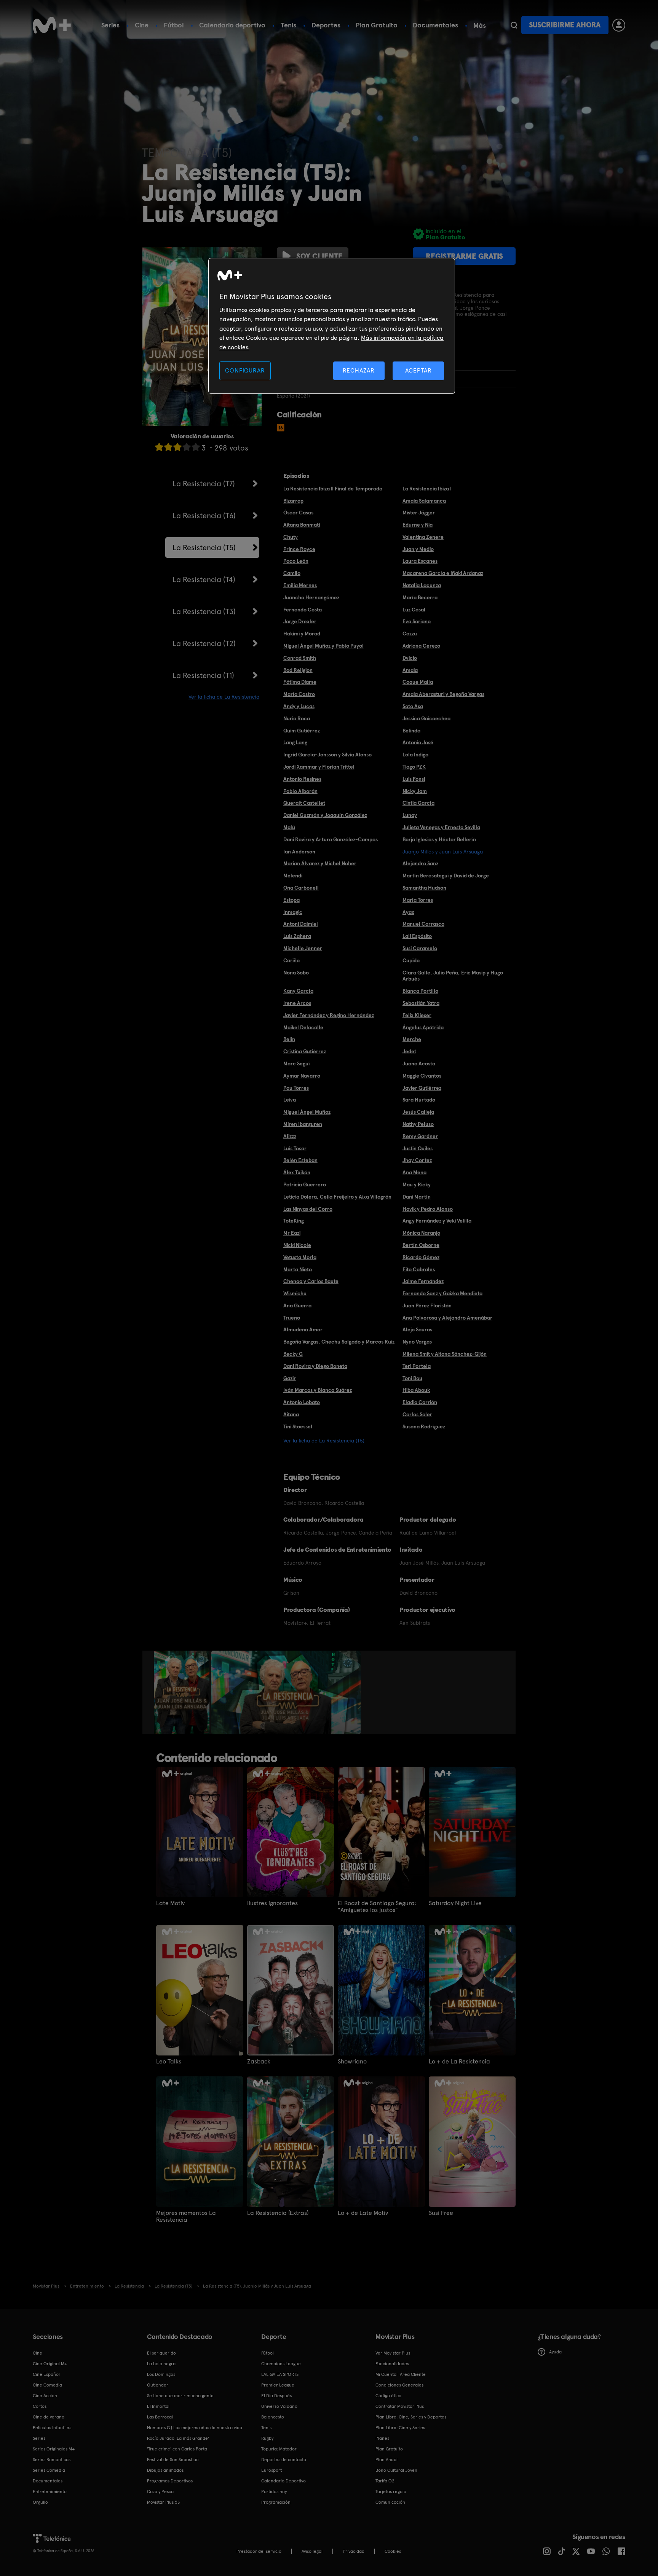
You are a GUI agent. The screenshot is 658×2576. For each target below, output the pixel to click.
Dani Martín (417, 1197)
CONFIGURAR (245, 370)
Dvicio (410, 658)
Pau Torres (296, 1088)
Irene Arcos (297, 1003)
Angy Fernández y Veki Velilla (437, 1221)
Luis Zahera (297, 936)
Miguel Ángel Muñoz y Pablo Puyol (323, 646)
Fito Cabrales (419, 1269)
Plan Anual (386, 2460)
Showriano (352, 2062)
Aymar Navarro (302, 1076)
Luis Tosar (295, 1148)
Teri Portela (417, 1366)
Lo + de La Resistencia (459, 2062)
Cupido (411, 960)
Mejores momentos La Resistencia (186, 2216)
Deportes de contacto (284, 2460)
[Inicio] (52, 25)
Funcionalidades (392, 2364)
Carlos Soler (417, 1414)
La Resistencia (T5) (204, 548)
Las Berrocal (160, 2417)
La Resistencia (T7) (204, 484)
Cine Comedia (47, 2385)
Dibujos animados (165, 2470)
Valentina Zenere (423, 537)
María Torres (418, 900)
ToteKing (294, 1221)
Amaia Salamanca (424, 501)
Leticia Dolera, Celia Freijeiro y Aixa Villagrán (337, 1197)
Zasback (259, 2062)
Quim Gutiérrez (302, 731)
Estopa (291, 900)
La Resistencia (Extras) (278, 2213)
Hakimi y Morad (302, 634)
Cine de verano (49, 2417)
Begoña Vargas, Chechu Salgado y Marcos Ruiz (339, 1342)
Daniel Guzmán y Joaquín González (325, 815)
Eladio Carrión (420, 1402)
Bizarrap (293, 501)
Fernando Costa (303, 610)
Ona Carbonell (301, 888)
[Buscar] (514, 25)
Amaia (410, 670)
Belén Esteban (300, 1160)
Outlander (158, 2385)
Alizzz (290, 1136)
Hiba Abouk (416, 1390)
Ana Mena (414, 1172)
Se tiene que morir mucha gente (180, 2396)
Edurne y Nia (418, 525)
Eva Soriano (417, 621)
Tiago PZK (414, 767)
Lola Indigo (415, 755)
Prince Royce (299, 549)
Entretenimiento (50, 2492)
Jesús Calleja (418, 1112)
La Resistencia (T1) (203, 675)
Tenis (288, 25)
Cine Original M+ (50, 2364)
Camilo (292, 573)
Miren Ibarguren (303, 1124)
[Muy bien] (196, 447)
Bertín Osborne (421, 1245)
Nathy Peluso (418, 1124)
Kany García (298, 991)
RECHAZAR (359, 370)
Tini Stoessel (298, 1427)
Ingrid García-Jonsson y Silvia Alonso (327, 755)
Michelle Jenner (303, 948)
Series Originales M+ (54, 2449)
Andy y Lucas (299, 706)
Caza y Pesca (160, 2492)
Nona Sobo (296, 973)
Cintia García (418, 803)
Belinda (411, 731)
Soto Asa (413, 706)
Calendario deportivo (232, 25)
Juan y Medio (418, 549)
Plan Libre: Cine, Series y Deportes (411, 2417)
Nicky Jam (415, 791)
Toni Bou (412, 1378)
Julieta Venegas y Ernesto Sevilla (441, 827)
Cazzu (410, 634)
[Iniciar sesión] (619, 25)
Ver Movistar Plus (393, 2353)
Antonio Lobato (302, 1402)
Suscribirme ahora (565, 25)
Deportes (326, 25)
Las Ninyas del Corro (308, 1209)
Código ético (388, 2396)
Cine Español (46, 2374)
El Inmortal (158, 2406)
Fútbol (174, 25)
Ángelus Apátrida (423, 1027)
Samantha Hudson (424, 888)
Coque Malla (418, 682)
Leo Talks (169, 2062)
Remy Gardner (420, 1136)
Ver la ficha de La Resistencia (224, 697)
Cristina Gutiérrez (305, 1051)
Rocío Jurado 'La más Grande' (178, 2438)
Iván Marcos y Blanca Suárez (318, 1390)
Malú (289, 827)
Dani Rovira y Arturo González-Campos (331, 839)
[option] (183, 1692)
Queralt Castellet (304, 803)
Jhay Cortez (417, 1160)
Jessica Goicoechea (426, 718)
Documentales (435, 25)
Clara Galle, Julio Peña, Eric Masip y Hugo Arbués (453, 976)
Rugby (267, 2438)
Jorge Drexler (300, 621)
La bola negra (161, 2364)
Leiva (290, 1100)
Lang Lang (295, 742)
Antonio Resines (302, 779)
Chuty (291, 537)
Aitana (291, 1414)
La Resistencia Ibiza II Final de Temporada (333, 489)
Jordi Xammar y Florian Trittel (319, 767)
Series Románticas (52, 2460)
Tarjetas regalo (391, 2492)
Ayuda (555, 2352)
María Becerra (420, 597)
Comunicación (390, 2502)
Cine (142, 25)
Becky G (293, 1354)
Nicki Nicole (297, 1245)
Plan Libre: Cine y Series (400, 2428)
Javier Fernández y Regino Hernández (329, 1015)
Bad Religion (298, 670)
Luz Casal (414, 610)
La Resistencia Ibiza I (427, 489)
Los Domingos (161, 2374)
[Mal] (168, 447)
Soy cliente (319, 256)
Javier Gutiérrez (422, 1088)
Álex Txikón (297, 1172)
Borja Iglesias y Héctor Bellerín (439, 839)
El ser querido (161, 2353)
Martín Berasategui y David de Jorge (446, 876)
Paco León (296, 561)
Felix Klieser (417, 1015)
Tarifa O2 (385, 2481)
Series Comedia (49, 2470)
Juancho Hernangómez (311, 597)
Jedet (409, 1051)
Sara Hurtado (419, 1100)
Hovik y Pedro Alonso (428, 1209)
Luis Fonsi (414, 779)
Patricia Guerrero (305, 1185)
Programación (276, 2502)
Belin (289, 1039)
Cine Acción (45, 2396)
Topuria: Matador (279, 2449)
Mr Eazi (292, 1233)
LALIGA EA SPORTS (280, 2374)
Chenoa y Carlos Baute (311, 1281)
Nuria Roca (297, 718)
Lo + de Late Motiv (363, 2213)
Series (110, 25)
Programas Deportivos (170, 2481)
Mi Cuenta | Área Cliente (401, 2374)
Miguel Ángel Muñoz (307, 1112)
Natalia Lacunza (422, 585)
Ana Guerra (297, 1306)
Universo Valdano (279, 2406)
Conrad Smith (300, 658)
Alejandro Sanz (420, 863)
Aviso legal (312, 2551)
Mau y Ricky (417, 1185)
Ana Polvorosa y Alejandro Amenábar (447, 1318)
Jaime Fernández (423, 1281)
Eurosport (272, 2470)
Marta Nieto (298, 1269)
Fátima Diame (300, 682)
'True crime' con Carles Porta (177, 2449)
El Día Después (276, 2396)
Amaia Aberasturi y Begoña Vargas (443, 694)
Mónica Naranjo (421, 1233)
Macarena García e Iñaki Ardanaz (443, 573)
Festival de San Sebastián (173, 2460)
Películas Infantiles (52, 2428)
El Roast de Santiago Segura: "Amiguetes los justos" (377, 1907)
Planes (382, 2438)
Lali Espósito (417, 936)
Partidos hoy (274, 2492)
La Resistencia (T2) (204, 643)
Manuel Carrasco (423, 924)
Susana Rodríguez (424, 1427)
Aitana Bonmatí (302, 525)
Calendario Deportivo (283, 2481)
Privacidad (354, 2551)
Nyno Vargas (417, 1342)
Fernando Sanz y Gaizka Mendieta (442, 1293)
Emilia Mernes (300, 585)
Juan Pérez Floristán (427, 1306)
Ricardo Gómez (421, 1257)
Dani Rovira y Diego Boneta (315, 1366)
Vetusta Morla (300, 1257)
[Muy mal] (159, 447)
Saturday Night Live (455, 1903)
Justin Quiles (418, 1148)
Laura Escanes (420, 561)
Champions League (281, 2364)
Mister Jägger (419, 513)
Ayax (408, 912)
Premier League (278, 2385)
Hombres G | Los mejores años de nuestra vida (195, 2428)
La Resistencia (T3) (204, 611)
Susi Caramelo (420, 948)
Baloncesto (273, 2417)
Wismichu (295, 1293)
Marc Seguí (297, 1064)
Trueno (292, 1318)
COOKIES (393, 2551)
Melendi (293, 876)
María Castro (299, 694)
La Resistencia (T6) (204, 516)
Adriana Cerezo (421, 646)
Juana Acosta (419, 1064)
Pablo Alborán (300, 791)
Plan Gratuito (377, 25)
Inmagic (293, 912)
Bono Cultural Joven (396, 2470)
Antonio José (418, 742)
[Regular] (177, 447)
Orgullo (40, 2502)
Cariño (291, 960)
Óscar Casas (298, 513)
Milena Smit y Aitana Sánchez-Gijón (445, 1354)
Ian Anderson (299, 852)
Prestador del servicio (259, 2551)
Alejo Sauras (417, 1329)
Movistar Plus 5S (163, 2502)
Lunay (410, 815)
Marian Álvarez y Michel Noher (320, 863)
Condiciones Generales (399, 2385)
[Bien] (187, 447)
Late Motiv (170, 1903)
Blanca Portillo (420, 991)
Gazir (290, 1378)
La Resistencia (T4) (204, 580)
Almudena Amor (303, 1329)
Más (480, 25)
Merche (412, 1039)
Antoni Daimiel (301, 924)
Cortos (40, 2406)
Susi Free (441, 2213)
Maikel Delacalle (303, 1027)
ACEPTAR (418, 370)
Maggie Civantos (422, 1076)
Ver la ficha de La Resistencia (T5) (324, 1441)
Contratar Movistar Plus (400, 2406)
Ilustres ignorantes (272, 1903)
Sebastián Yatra (421, 1003)
